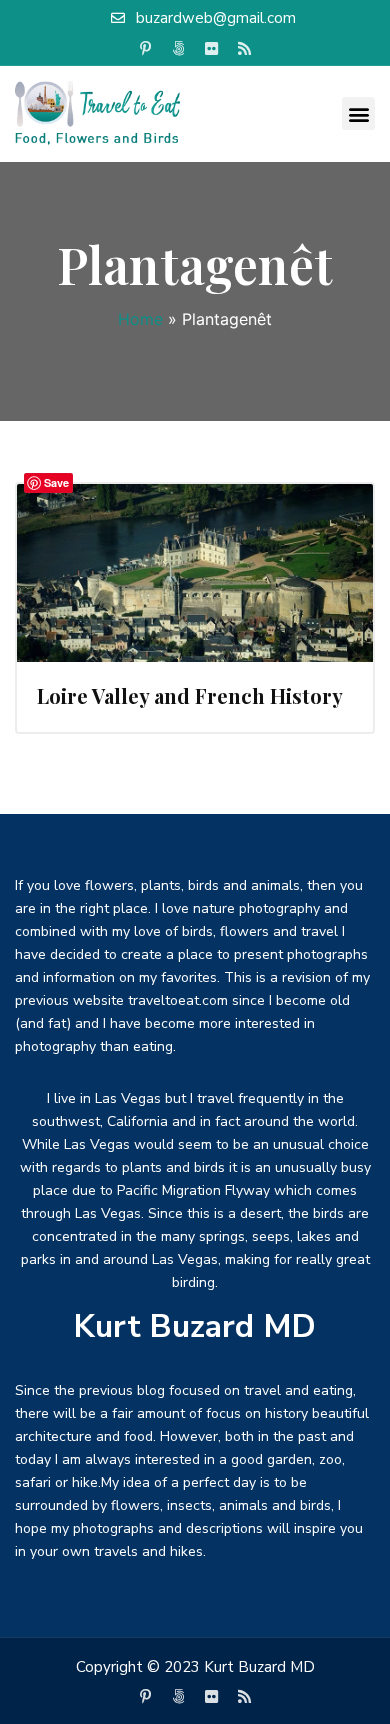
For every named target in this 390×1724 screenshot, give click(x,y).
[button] (358, 113)
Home (140, 319)
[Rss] (245, 49)
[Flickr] (212, 49)
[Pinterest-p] (146, 49)
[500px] (179, 49)
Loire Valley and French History (190, 695)
